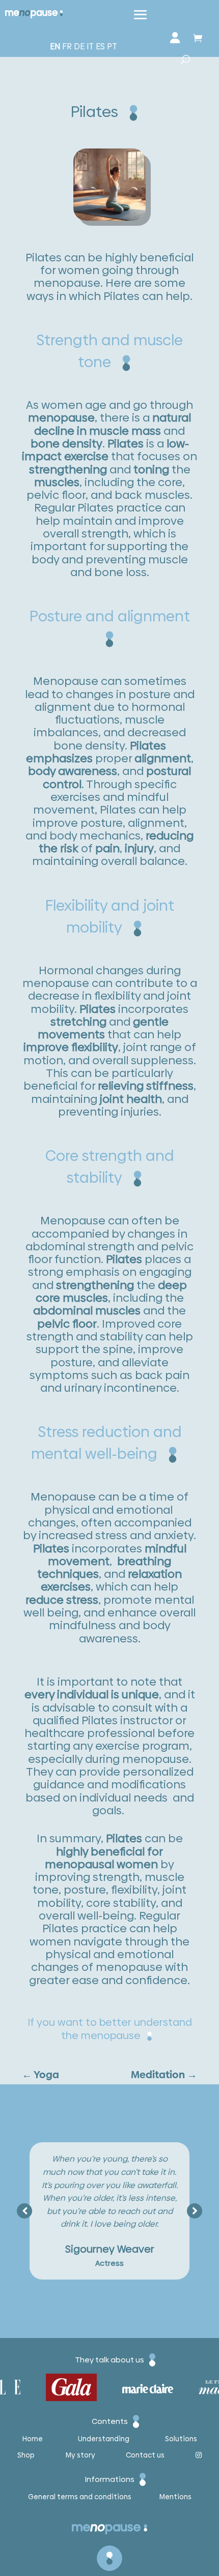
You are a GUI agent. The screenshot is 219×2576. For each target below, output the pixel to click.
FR (67, 47)
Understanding (104, 2439)
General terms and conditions (80, 2497)
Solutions (181, 2439)
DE (79, 47)
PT (112, 47)
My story (80, 2456)
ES (100, 47)
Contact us (145, 2456)
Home (33, 2439)
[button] (195, 2211)
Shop (26, 2456)
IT (90, 47)
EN (55, 47)
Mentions (175, 2497)
